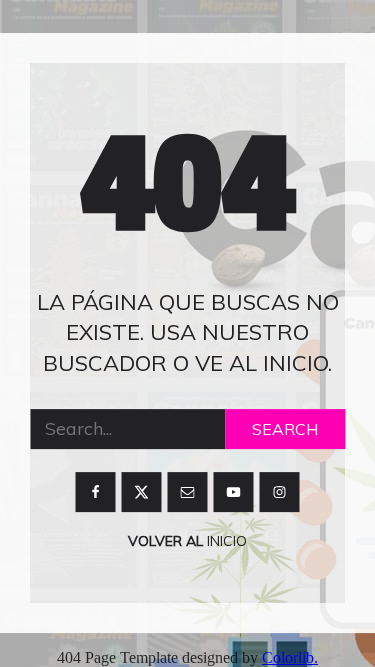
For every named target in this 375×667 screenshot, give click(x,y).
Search (285, 429)
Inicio (225, 541)
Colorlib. (290, 657)
